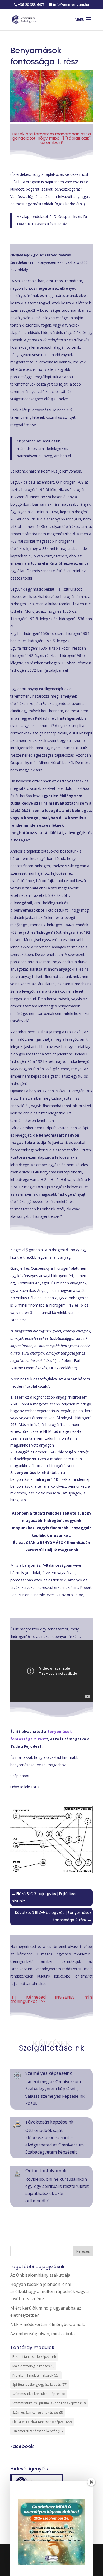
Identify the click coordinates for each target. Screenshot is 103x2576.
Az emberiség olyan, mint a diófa (43, 2334)
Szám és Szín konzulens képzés (38, 2412)
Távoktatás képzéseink (49, 2122)
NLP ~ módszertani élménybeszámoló (48, 2324)
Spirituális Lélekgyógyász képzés (40, 2385)
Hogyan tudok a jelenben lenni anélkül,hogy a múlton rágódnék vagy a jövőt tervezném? (50, 2291)
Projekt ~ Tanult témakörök (36, 2375)
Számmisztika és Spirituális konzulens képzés (49, 2403)
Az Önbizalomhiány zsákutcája (40, 2275)
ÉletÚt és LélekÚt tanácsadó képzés (42, 2422)
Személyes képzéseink (49, 2073)
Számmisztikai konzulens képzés (39, 2394)
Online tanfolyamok (46, 2171)
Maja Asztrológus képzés (33, 2366)
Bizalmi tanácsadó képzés (34, 2357)
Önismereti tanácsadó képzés (38, 2431)
